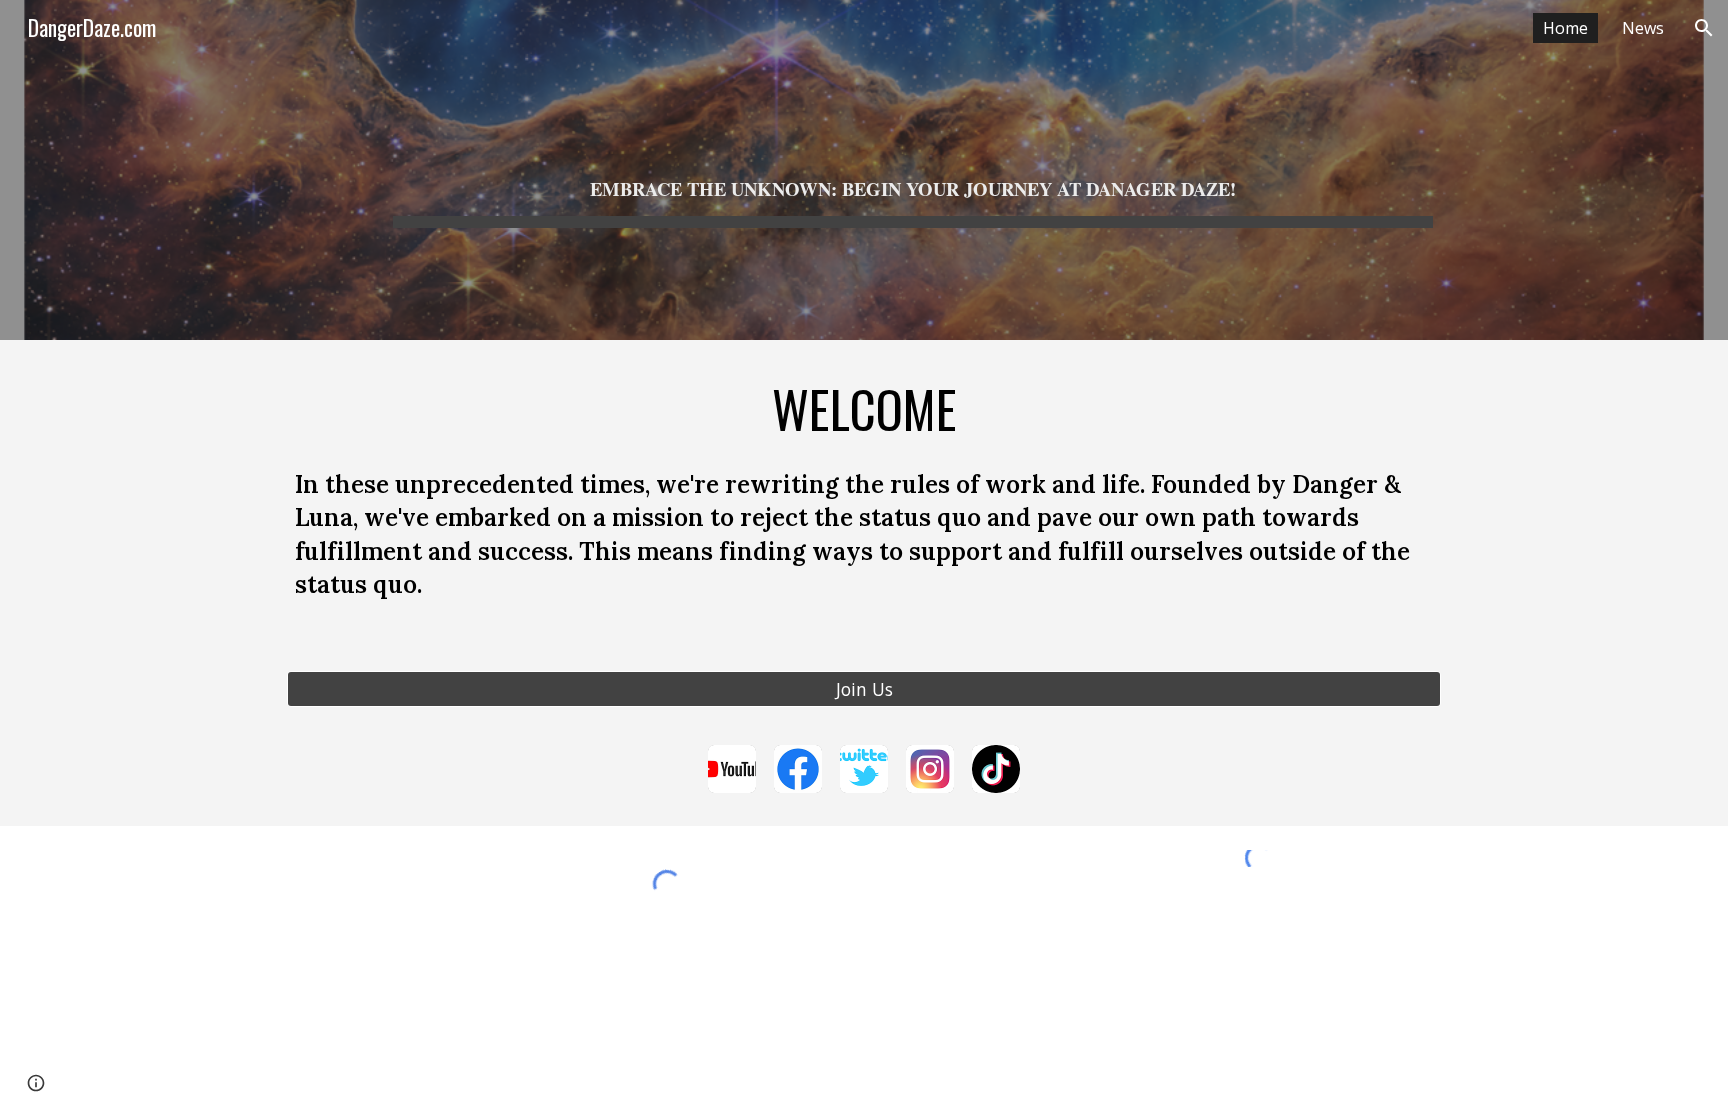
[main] (913, 170)
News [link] (1643, 28)
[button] (1704, 28)
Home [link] (1565, 28)
